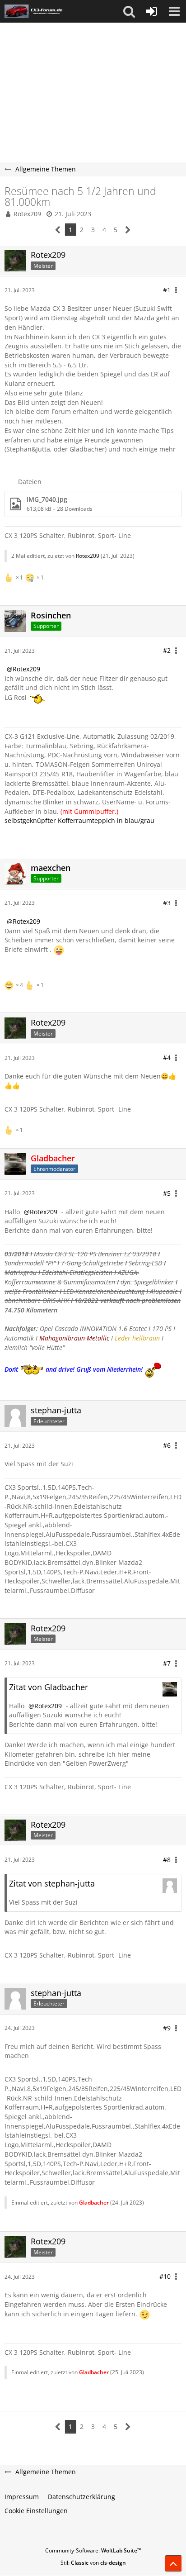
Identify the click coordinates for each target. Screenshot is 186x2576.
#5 (167, 1193)
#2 (167, 650)
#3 (167, 903)
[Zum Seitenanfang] (173, 2563)
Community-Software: (93, 2550)
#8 (167, 1860)
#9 (167, 2028)
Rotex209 (27, 214)
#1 (167, 290)
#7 (167, 1663)
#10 (165, 2276)
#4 (167, 1057)
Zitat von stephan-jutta (52, 1883)
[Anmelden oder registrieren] (152, 11)
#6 (167, 1445)
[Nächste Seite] (128, 230)
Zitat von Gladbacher (49, 1687)
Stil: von (93, 2563)
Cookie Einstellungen (36, 2511)
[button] (129, 11)
